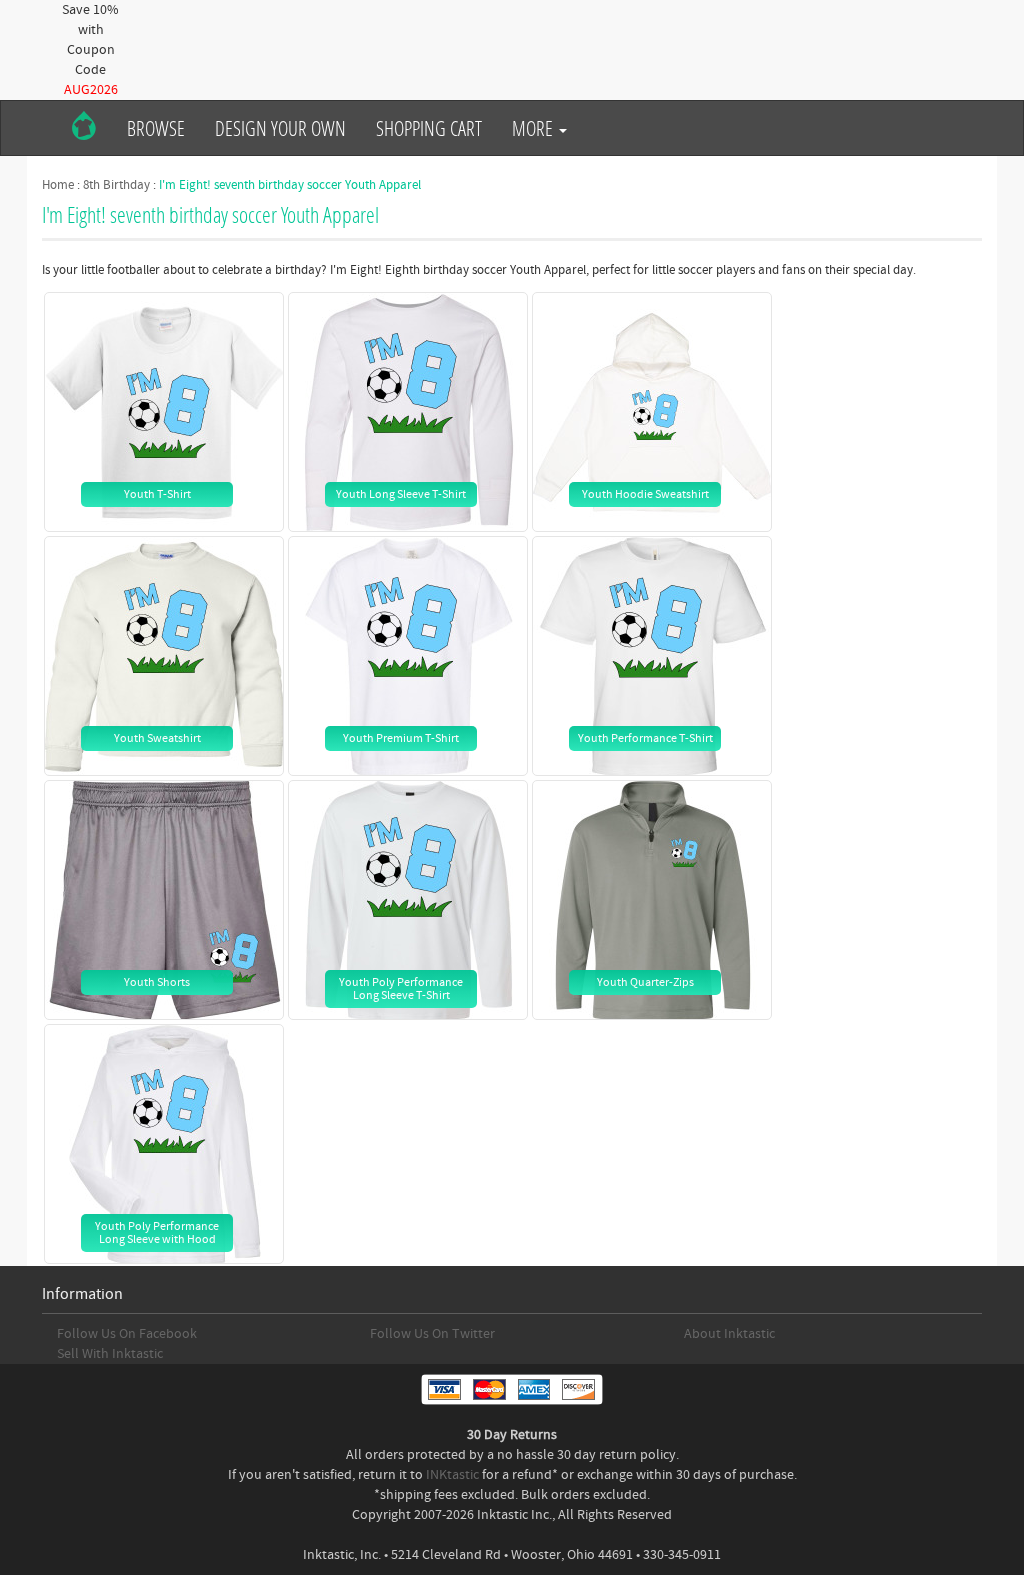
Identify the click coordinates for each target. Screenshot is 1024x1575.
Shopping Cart (429, 128)
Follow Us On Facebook (127, 1334)
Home (58, 185)
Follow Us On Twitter (432, 1334)
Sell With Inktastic (110, 1354)
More (534, 128)
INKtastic (452, 1475)
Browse (156, 128)
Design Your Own (280, 128)
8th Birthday (116, 185)
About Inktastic (729, 1334)
